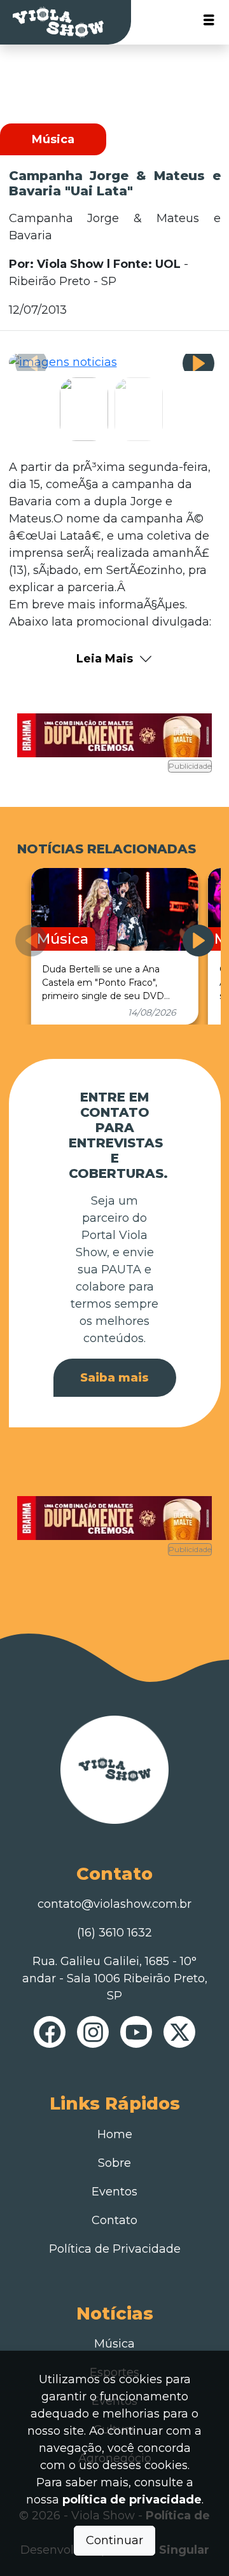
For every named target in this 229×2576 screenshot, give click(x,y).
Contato (114, 2220)
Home (115, 2134)
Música (114, 2344)
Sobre (114, 2163)
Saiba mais (114, 1378)
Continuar (114, 2540)
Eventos (114, 2192)
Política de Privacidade (115, 2249)
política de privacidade (132, 2500)
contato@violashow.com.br (114, 1904)
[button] (198, 363)
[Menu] (209, 23)
